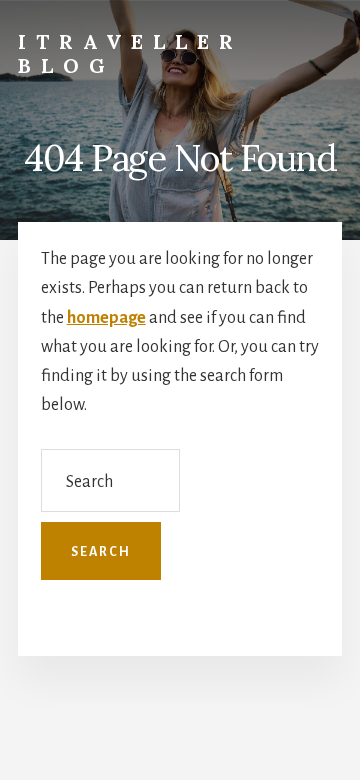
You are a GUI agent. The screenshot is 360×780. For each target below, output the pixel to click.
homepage (106, 318)
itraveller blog (130, 53)
